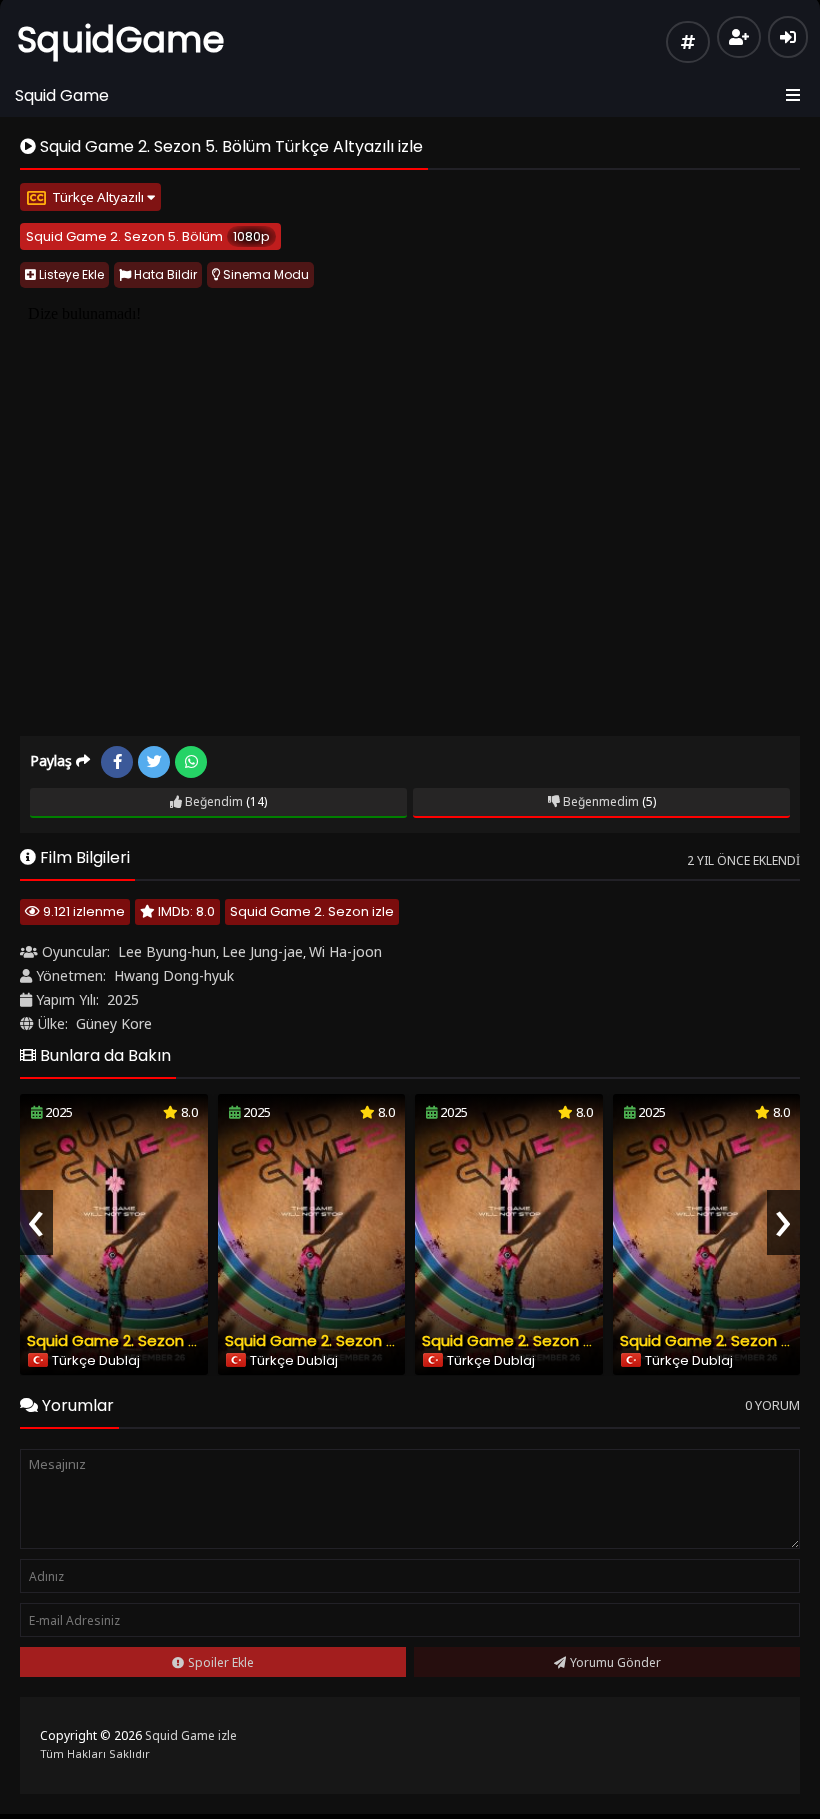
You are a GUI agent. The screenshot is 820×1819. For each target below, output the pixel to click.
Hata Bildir (164, 274)
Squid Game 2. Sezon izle (312, 911)
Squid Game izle (191, 1735)
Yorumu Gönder (615, 1662)
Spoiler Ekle (221, 1662)
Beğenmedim (599, 801)
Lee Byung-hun (167, 951)
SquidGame (121, 39)
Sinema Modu (264, 274)
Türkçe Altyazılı (99, 197)
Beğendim (212, 801)
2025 (123, 999)
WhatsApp (191, 762)
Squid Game (62, 95)
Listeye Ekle (70, 274)
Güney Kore (114, 1023)
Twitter (154, 762)
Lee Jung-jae (262, 951)
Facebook (117, 762)
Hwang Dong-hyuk (174, 975)
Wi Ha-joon (345, 951)
